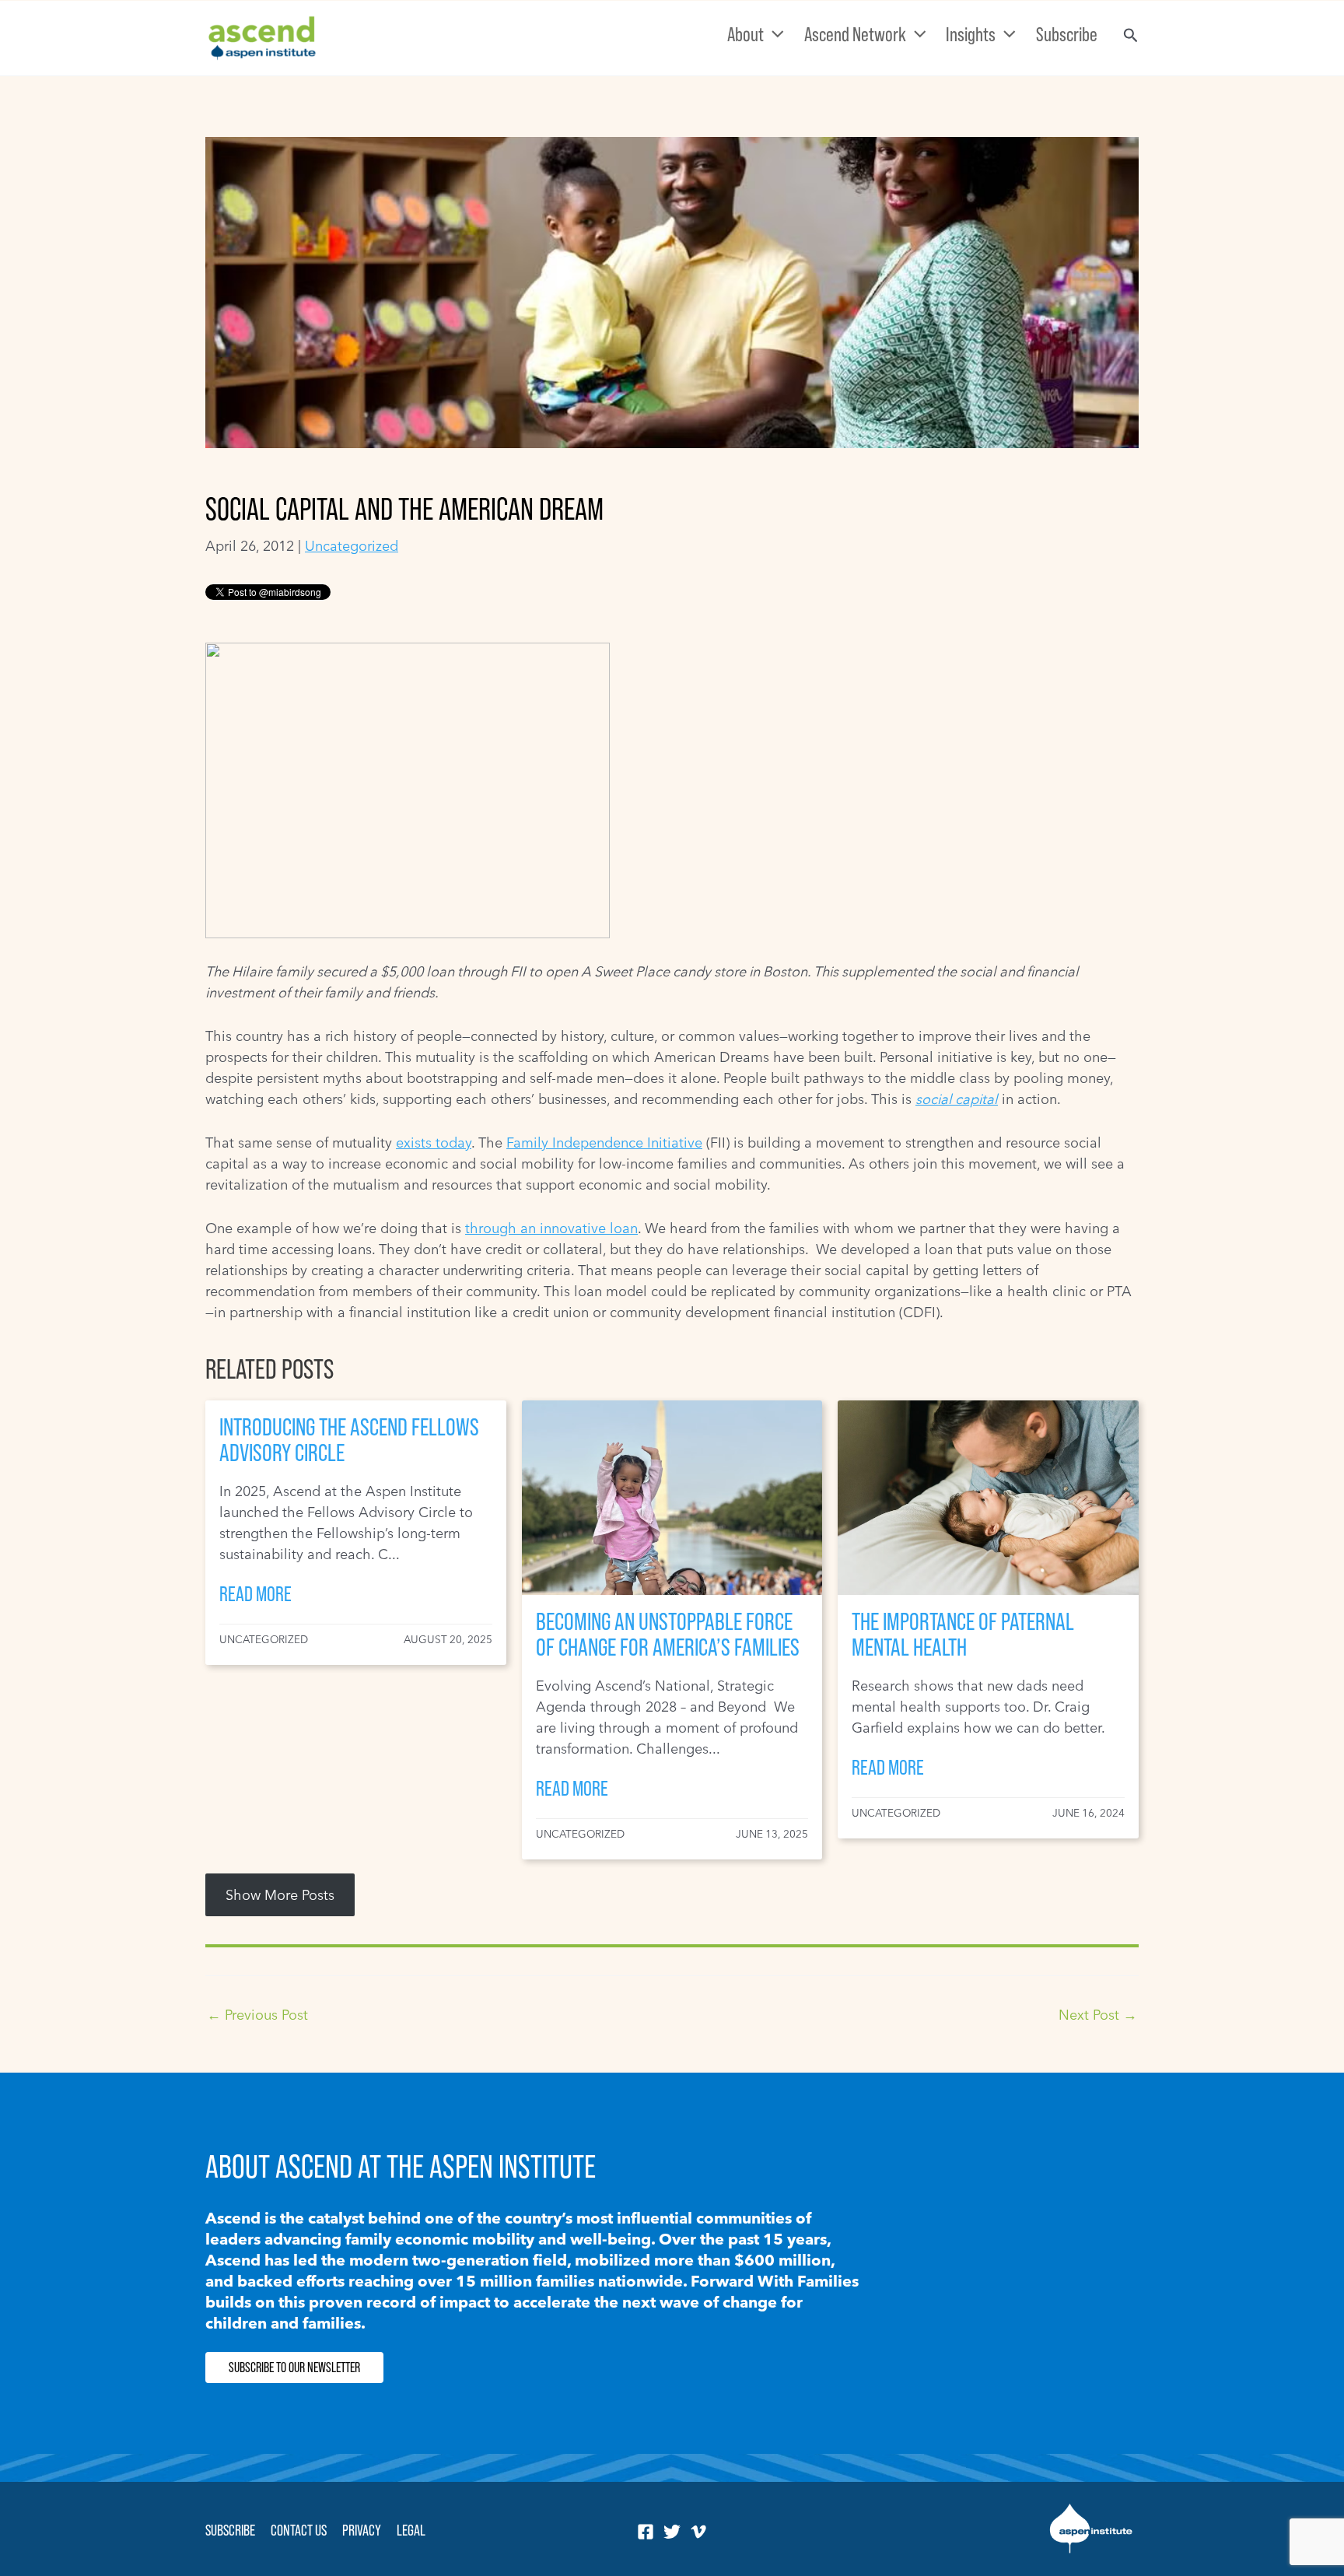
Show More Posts (280, 1895)
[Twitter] (672, 2532)
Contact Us (299, 2530)
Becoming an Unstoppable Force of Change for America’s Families (668, 1634)
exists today (434, 1143)
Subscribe (230, 2530)
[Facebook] (646, 2532)
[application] (774, 34)
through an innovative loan (551, 1228)
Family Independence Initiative (604, 1143)
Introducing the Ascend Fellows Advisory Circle (349, 1440)
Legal (411, 2530)
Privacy (362, 2530)
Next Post (1098, 2015)
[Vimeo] (698, 2532)
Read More (255, 1594)
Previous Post (257, 2015)
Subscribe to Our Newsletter (294, 2367)
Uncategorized (352, 546)
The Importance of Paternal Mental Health (963, 1634)
